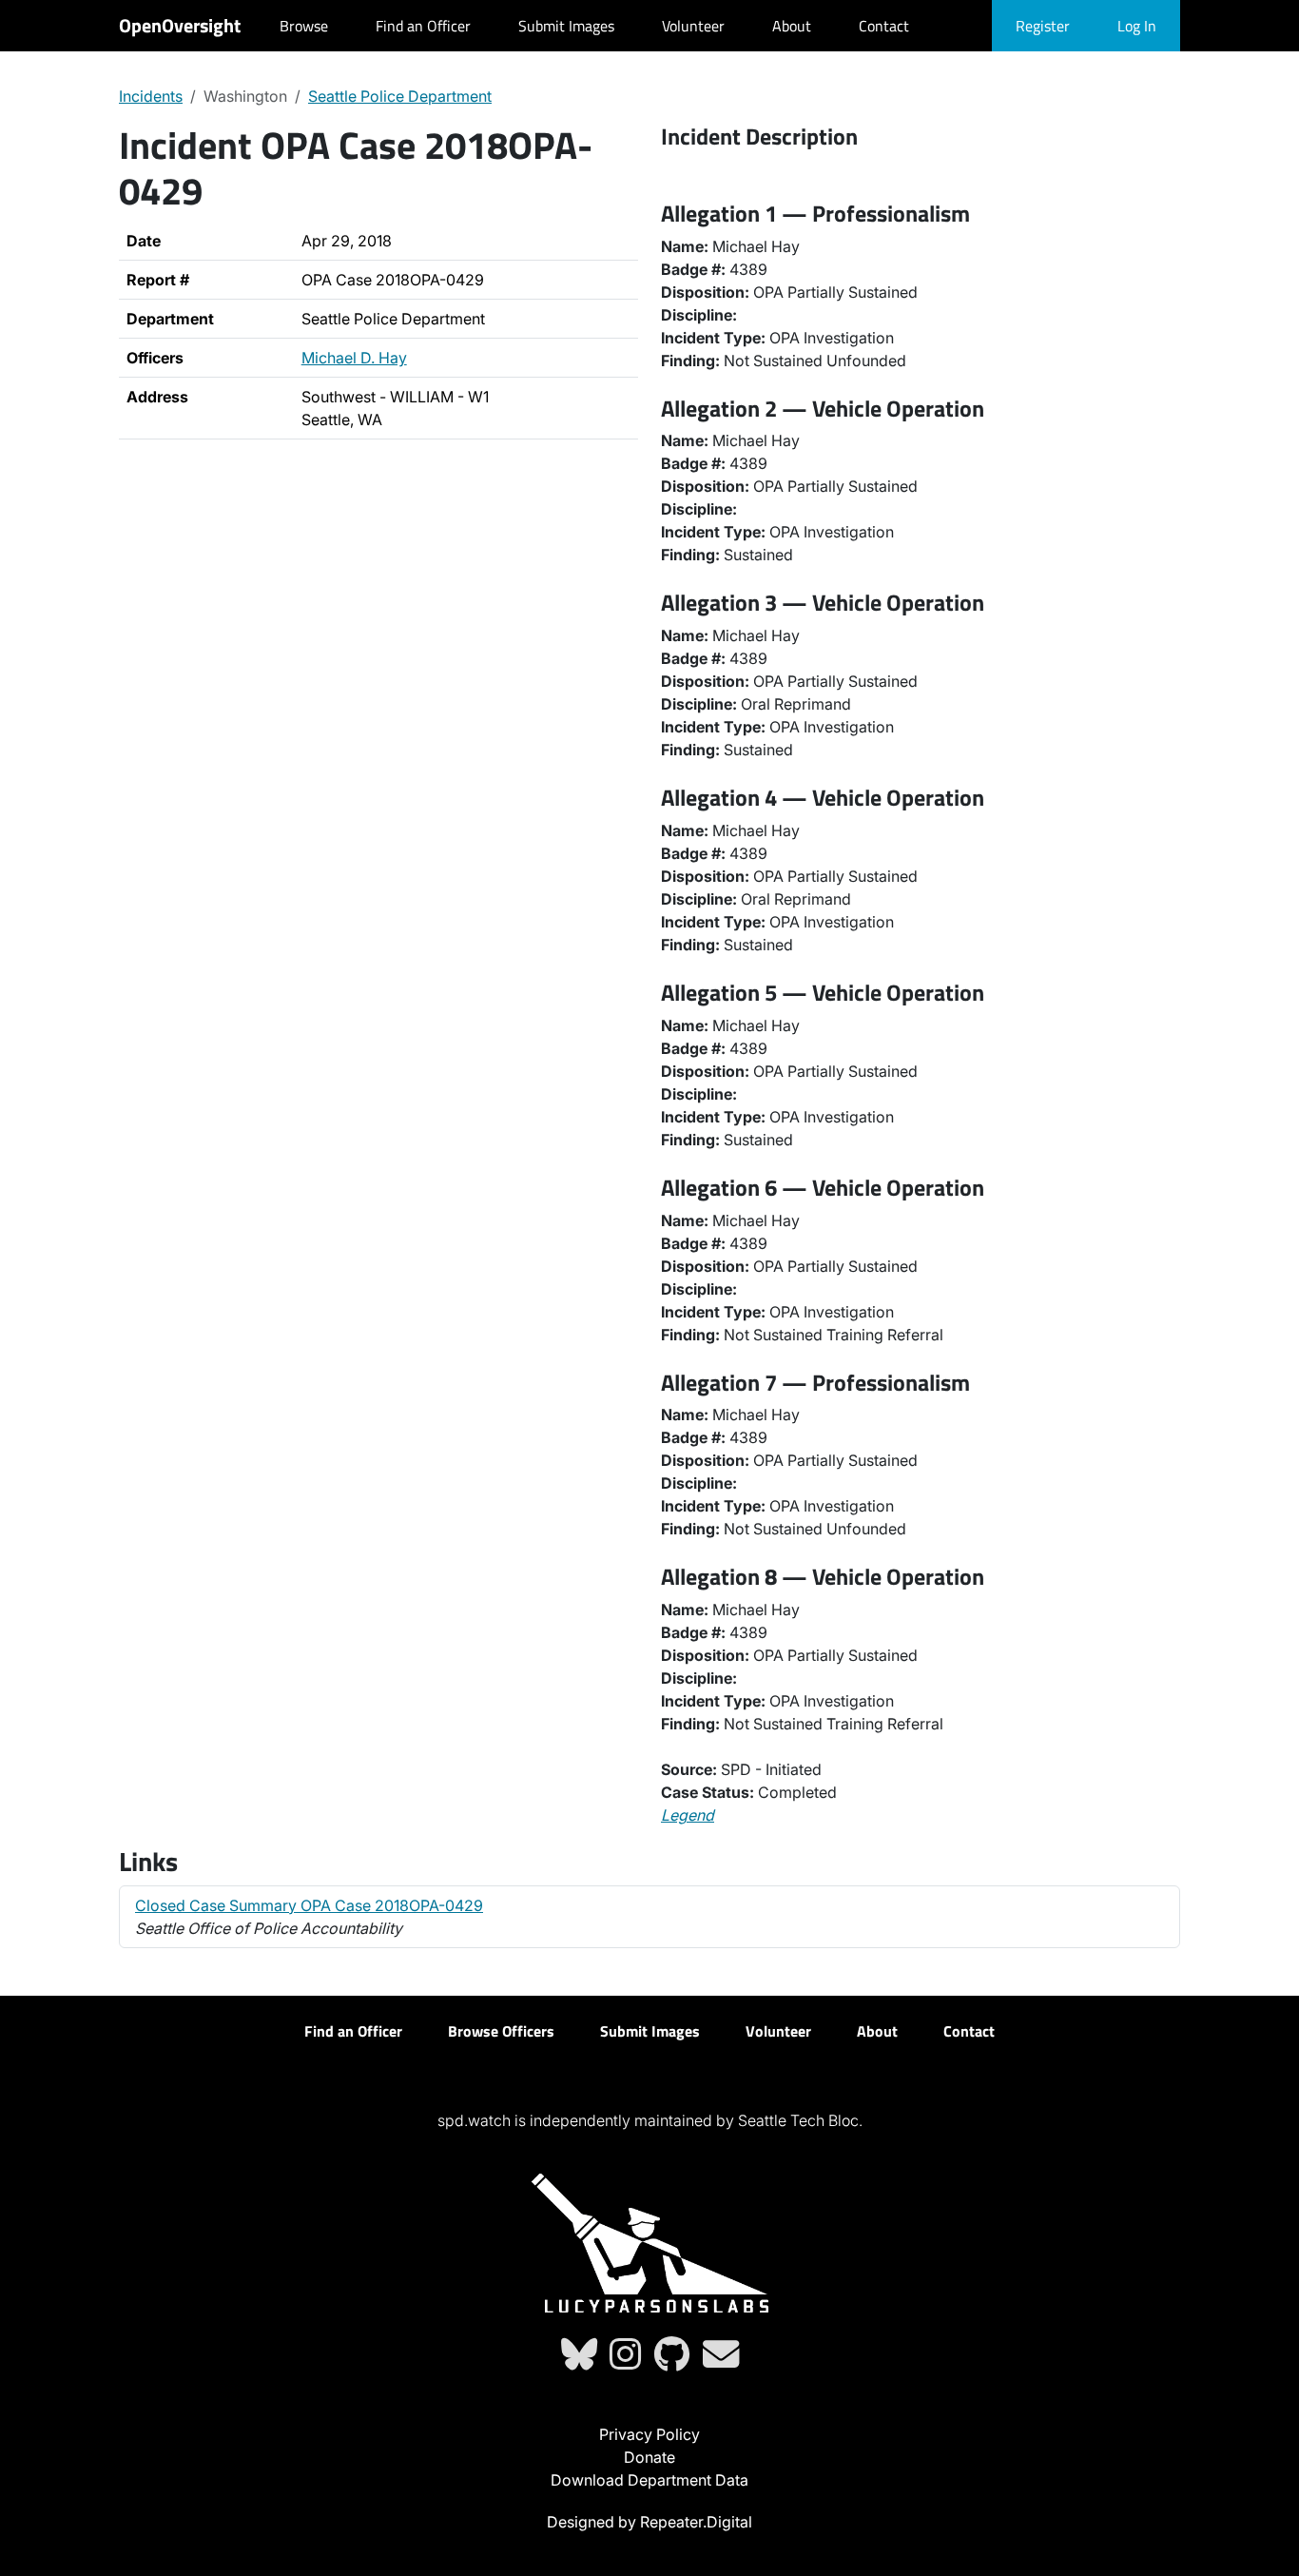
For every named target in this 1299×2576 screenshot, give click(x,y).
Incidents (151, 96)
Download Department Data (649, 2480)
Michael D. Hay (354, 358)
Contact (884, 26)
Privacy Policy (649, 2434)
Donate (649, 2457)
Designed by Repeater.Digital (649, 2522)
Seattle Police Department (400, 96)
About (792, 26)
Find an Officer (423, 26)
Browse (304, 26)
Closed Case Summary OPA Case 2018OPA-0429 (309, 1905)
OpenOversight (180, 25)
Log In (1137, 26)
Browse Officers (501, 2031)
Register (1043, 26)
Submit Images (566, 26)
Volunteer (693, 26)
